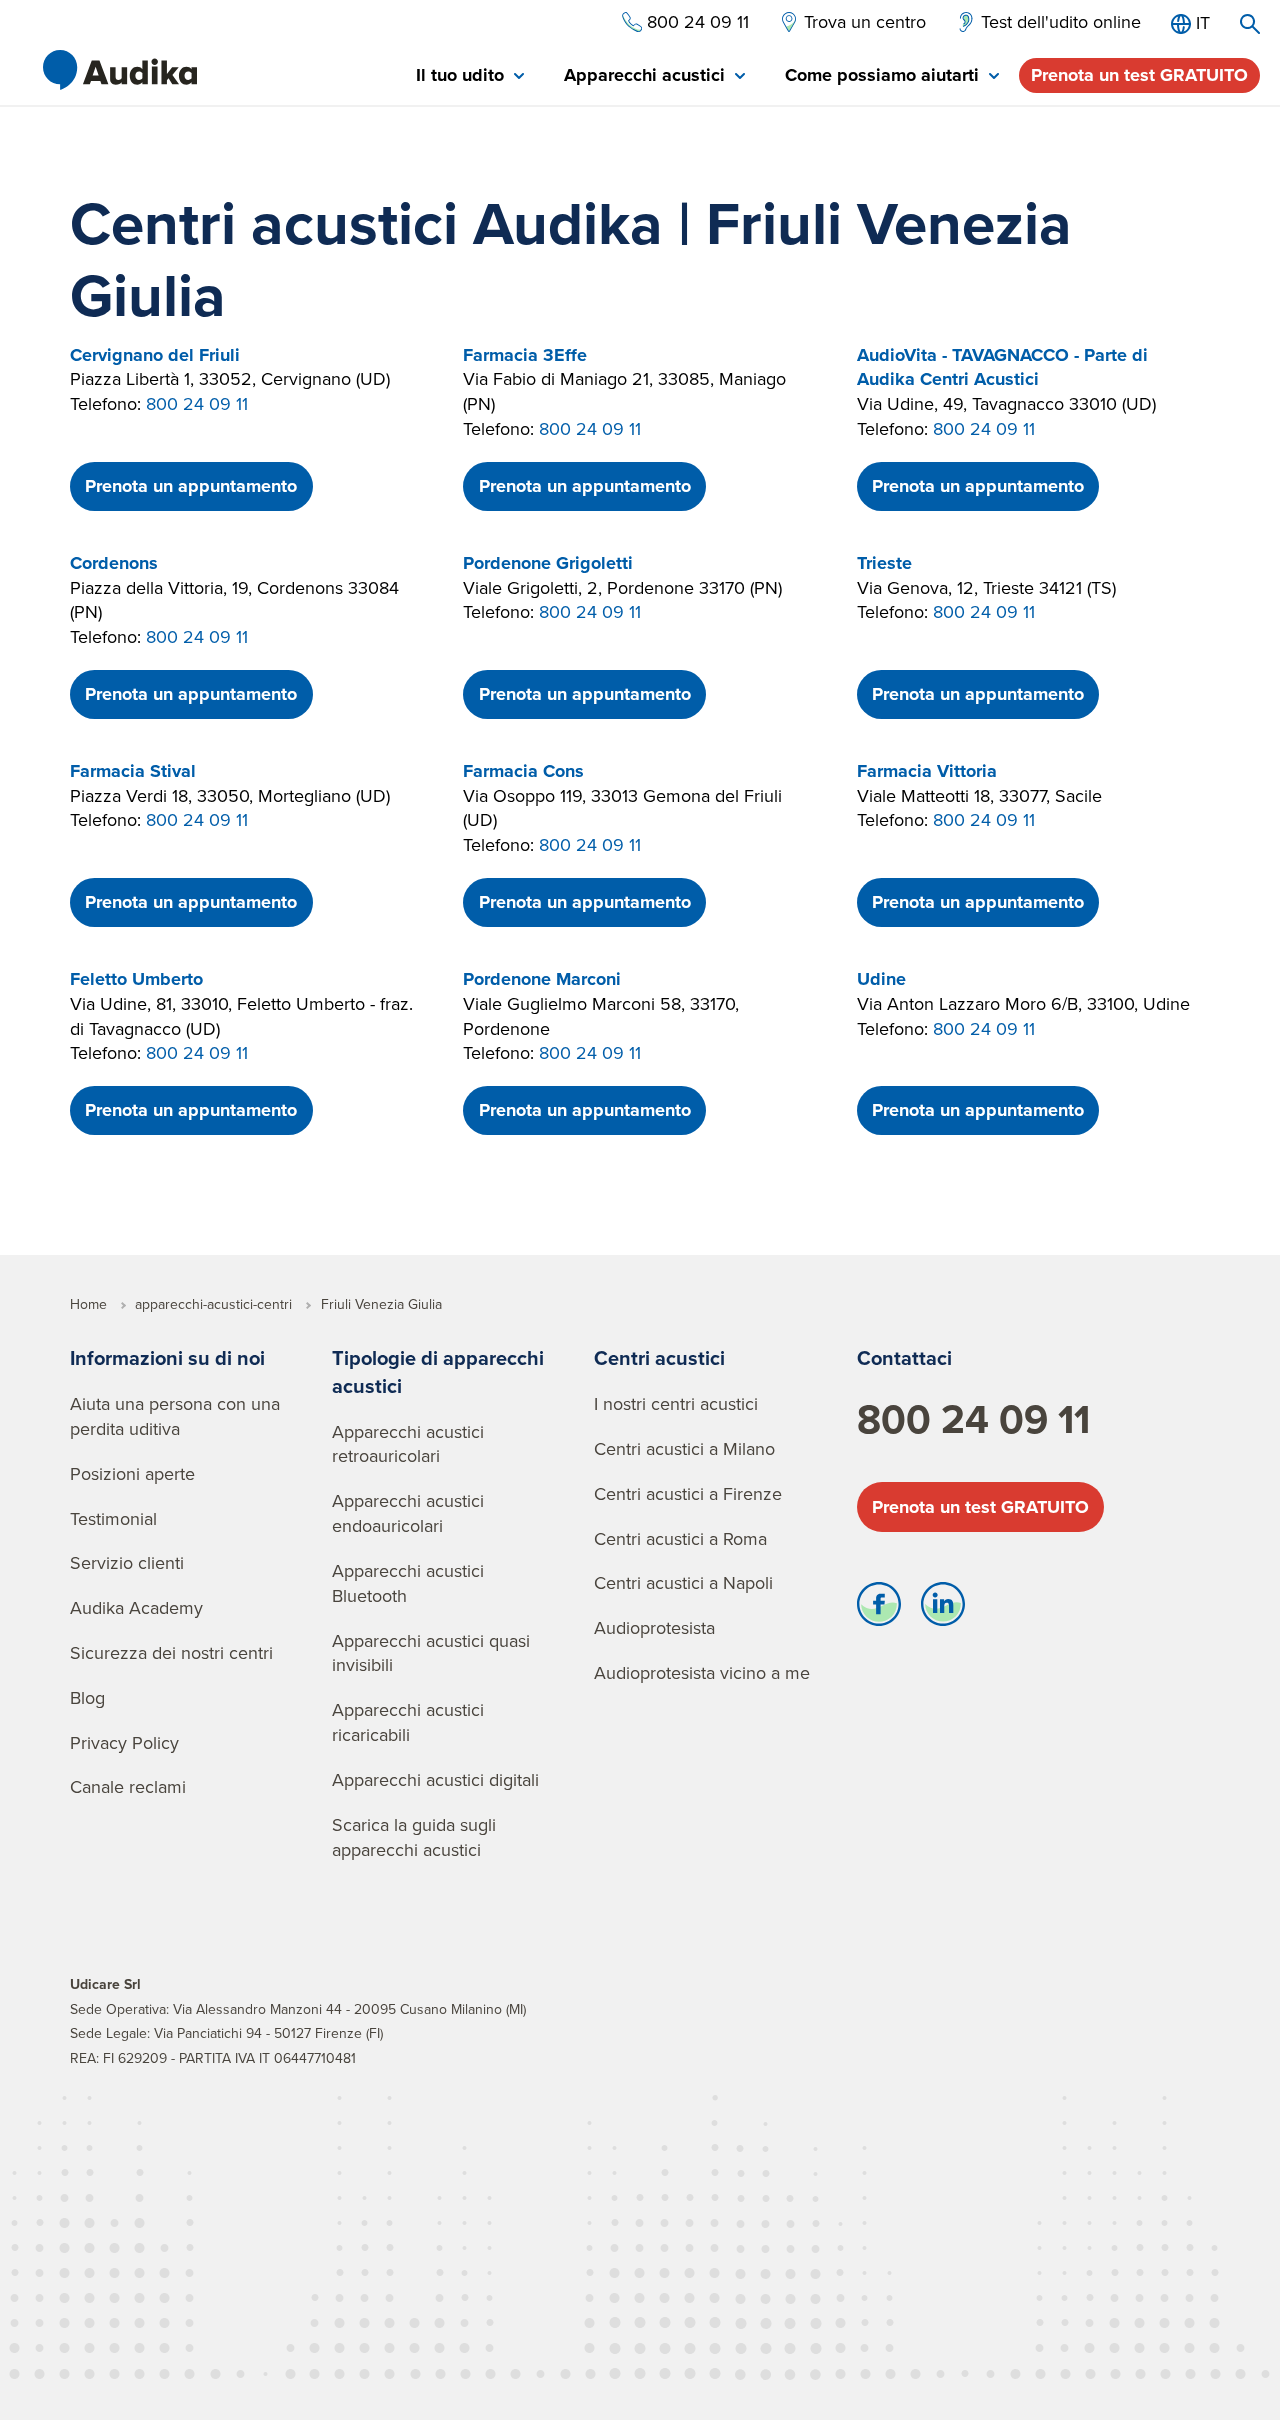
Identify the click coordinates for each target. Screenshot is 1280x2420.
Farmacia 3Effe (525, 355)
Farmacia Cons (523, 771)
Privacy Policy (124, 1742)
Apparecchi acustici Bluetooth (408, 1583)
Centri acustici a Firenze (688, 1493)
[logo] (120, 70)
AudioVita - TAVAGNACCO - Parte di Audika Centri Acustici (1002, 367)
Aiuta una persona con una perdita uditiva (175, 1416)
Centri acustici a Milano (684, 1448)
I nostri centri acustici (676, 1403)
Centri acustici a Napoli (683, 1582)
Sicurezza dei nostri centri (171, 1652)
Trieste (884, 563)
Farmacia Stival (133, 771)
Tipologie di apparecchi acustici (438, 1371)
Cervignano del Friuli (155, 355)
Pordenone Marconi (542, 979)
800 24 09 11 (197, 403)
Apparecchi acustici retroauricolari (408, 1444)
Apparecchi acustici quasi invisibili (431, 1653)
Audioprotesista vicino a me (702, 1672)
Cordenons (114, 563)
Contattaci (904, 1357)
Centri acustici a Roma (680, 1538)
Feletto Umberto (136, 979)
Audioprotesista (654, 1627)
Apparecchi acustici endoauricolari (408, 1513)
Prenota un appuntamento (191, 486)
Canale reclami (128, 1786)
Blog (87, 1697)
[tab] (470, 76)
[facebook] (879, 1609)
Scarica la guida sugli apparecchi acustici (414, 1837)
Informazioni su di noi (167, 1357)
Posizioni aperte (132, 1473)
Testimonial (113, 1518)
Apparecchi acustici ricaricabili (408, 1722)
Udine (881, 979)
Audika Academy (136, 1607)
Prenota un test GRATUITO (1139, 75)
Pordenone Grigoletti (548, 563)
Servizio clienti (127, 1562)
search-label (1250, 24)
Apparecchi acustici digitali (435, 1779)
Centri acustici (659, 1357)
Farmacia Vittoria (927, 771)
